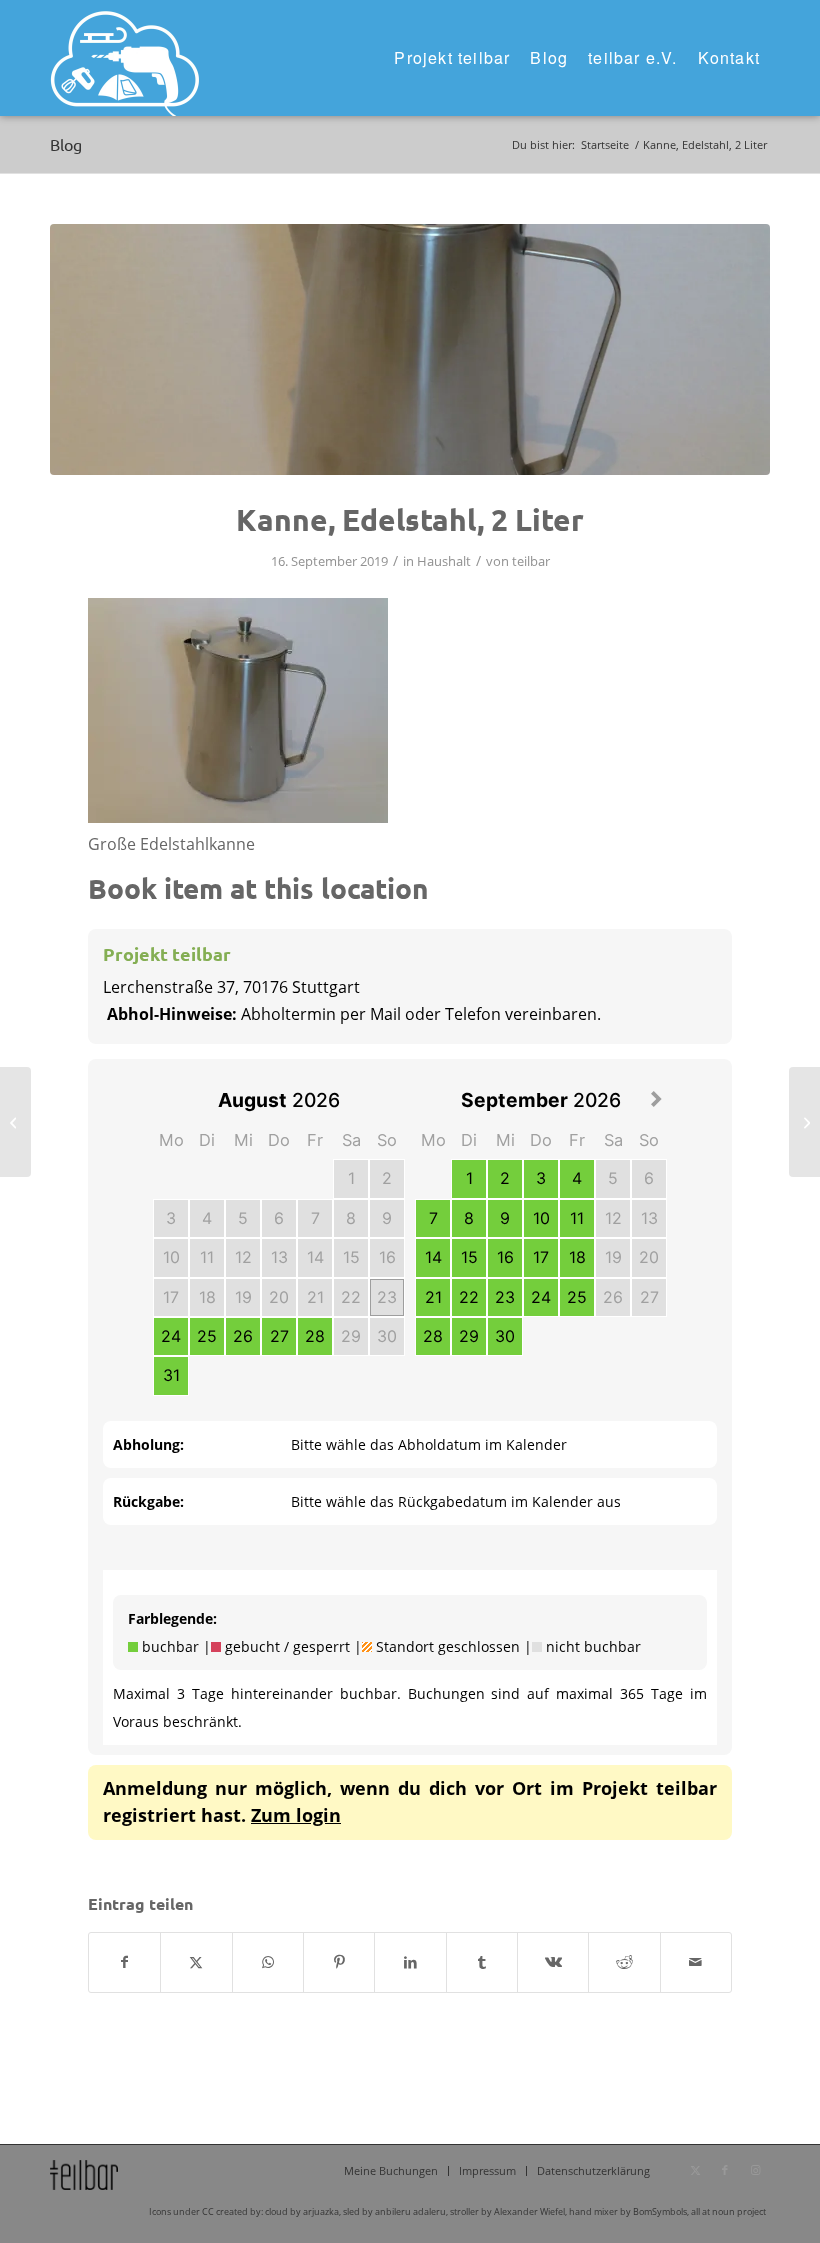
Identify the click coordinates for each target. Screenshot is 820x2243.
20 (279, 1297)
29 (351, 1336)
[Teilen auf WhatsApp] (268, 1962)
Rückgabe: (148, 1501)
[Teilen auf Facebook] (124, 1962)
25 (207, 1336)
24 (171, 1336)
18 (207, 1297)
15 (351, 1257)
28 (315, 1336)
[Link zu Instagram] (755, 2170)
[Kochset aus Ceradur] (804, 1122)
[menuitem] (452, 58)
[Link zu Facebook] (725, 2170)
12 (243, 1257)
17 (171, 1297)
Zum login (296, 1815)
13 (279, 1257)
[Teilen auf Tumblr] (482, 1962)
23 (387, 1297)
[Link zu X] (695, 2170)
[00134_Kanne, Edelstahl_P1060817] (410, 350)
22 (351, 1297)
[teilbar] (125, 58)
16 (387, 1257)
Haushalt (444, 561)
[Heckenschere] (15, 1122)
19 (243, 1297)
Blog (66, 144)
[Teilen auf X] (196, 1962)
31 (171, 1375)
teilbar (531, 561)
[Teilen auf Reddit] (624, 1962)
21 (315, 1297)
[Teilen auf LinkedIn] (410, 1962)
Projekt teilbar (167, 953)
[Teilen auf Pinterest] (339, 1962)
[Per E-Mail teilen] (696, 1962)
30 (387, 1336)
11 (207, 1257)
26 (243, 1336)
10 (171, 1257)
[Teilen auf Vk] (553, 1962)
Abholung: (148, 1444)
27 (279, 1336)
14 (315, 1257)
